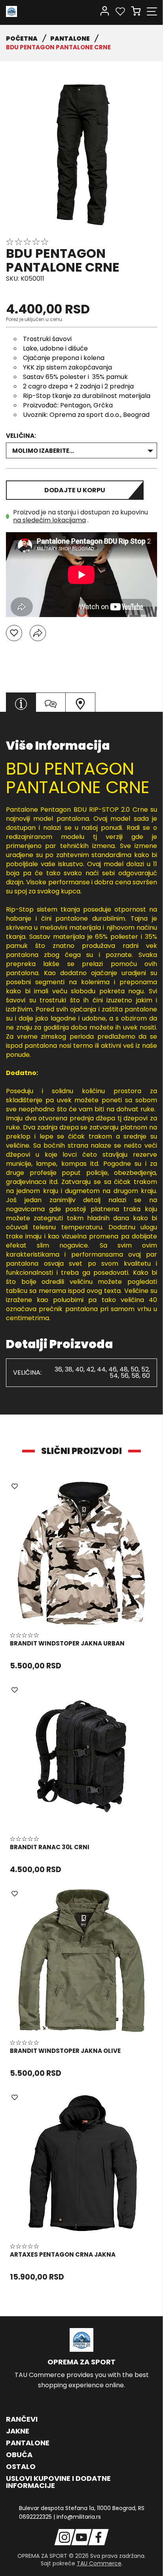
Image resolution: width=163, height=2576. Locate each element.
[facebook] (99, 2537)
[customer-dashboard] (105, 11)
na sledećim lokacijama (49, 520)
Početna (22, 38)
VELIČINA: (21, 436)
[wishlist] (120, 11)
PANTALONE (70, 38)
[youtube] (82, 2537)
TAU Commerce (99, 2563)
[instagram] (65, 2537)
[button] (14, 633)
